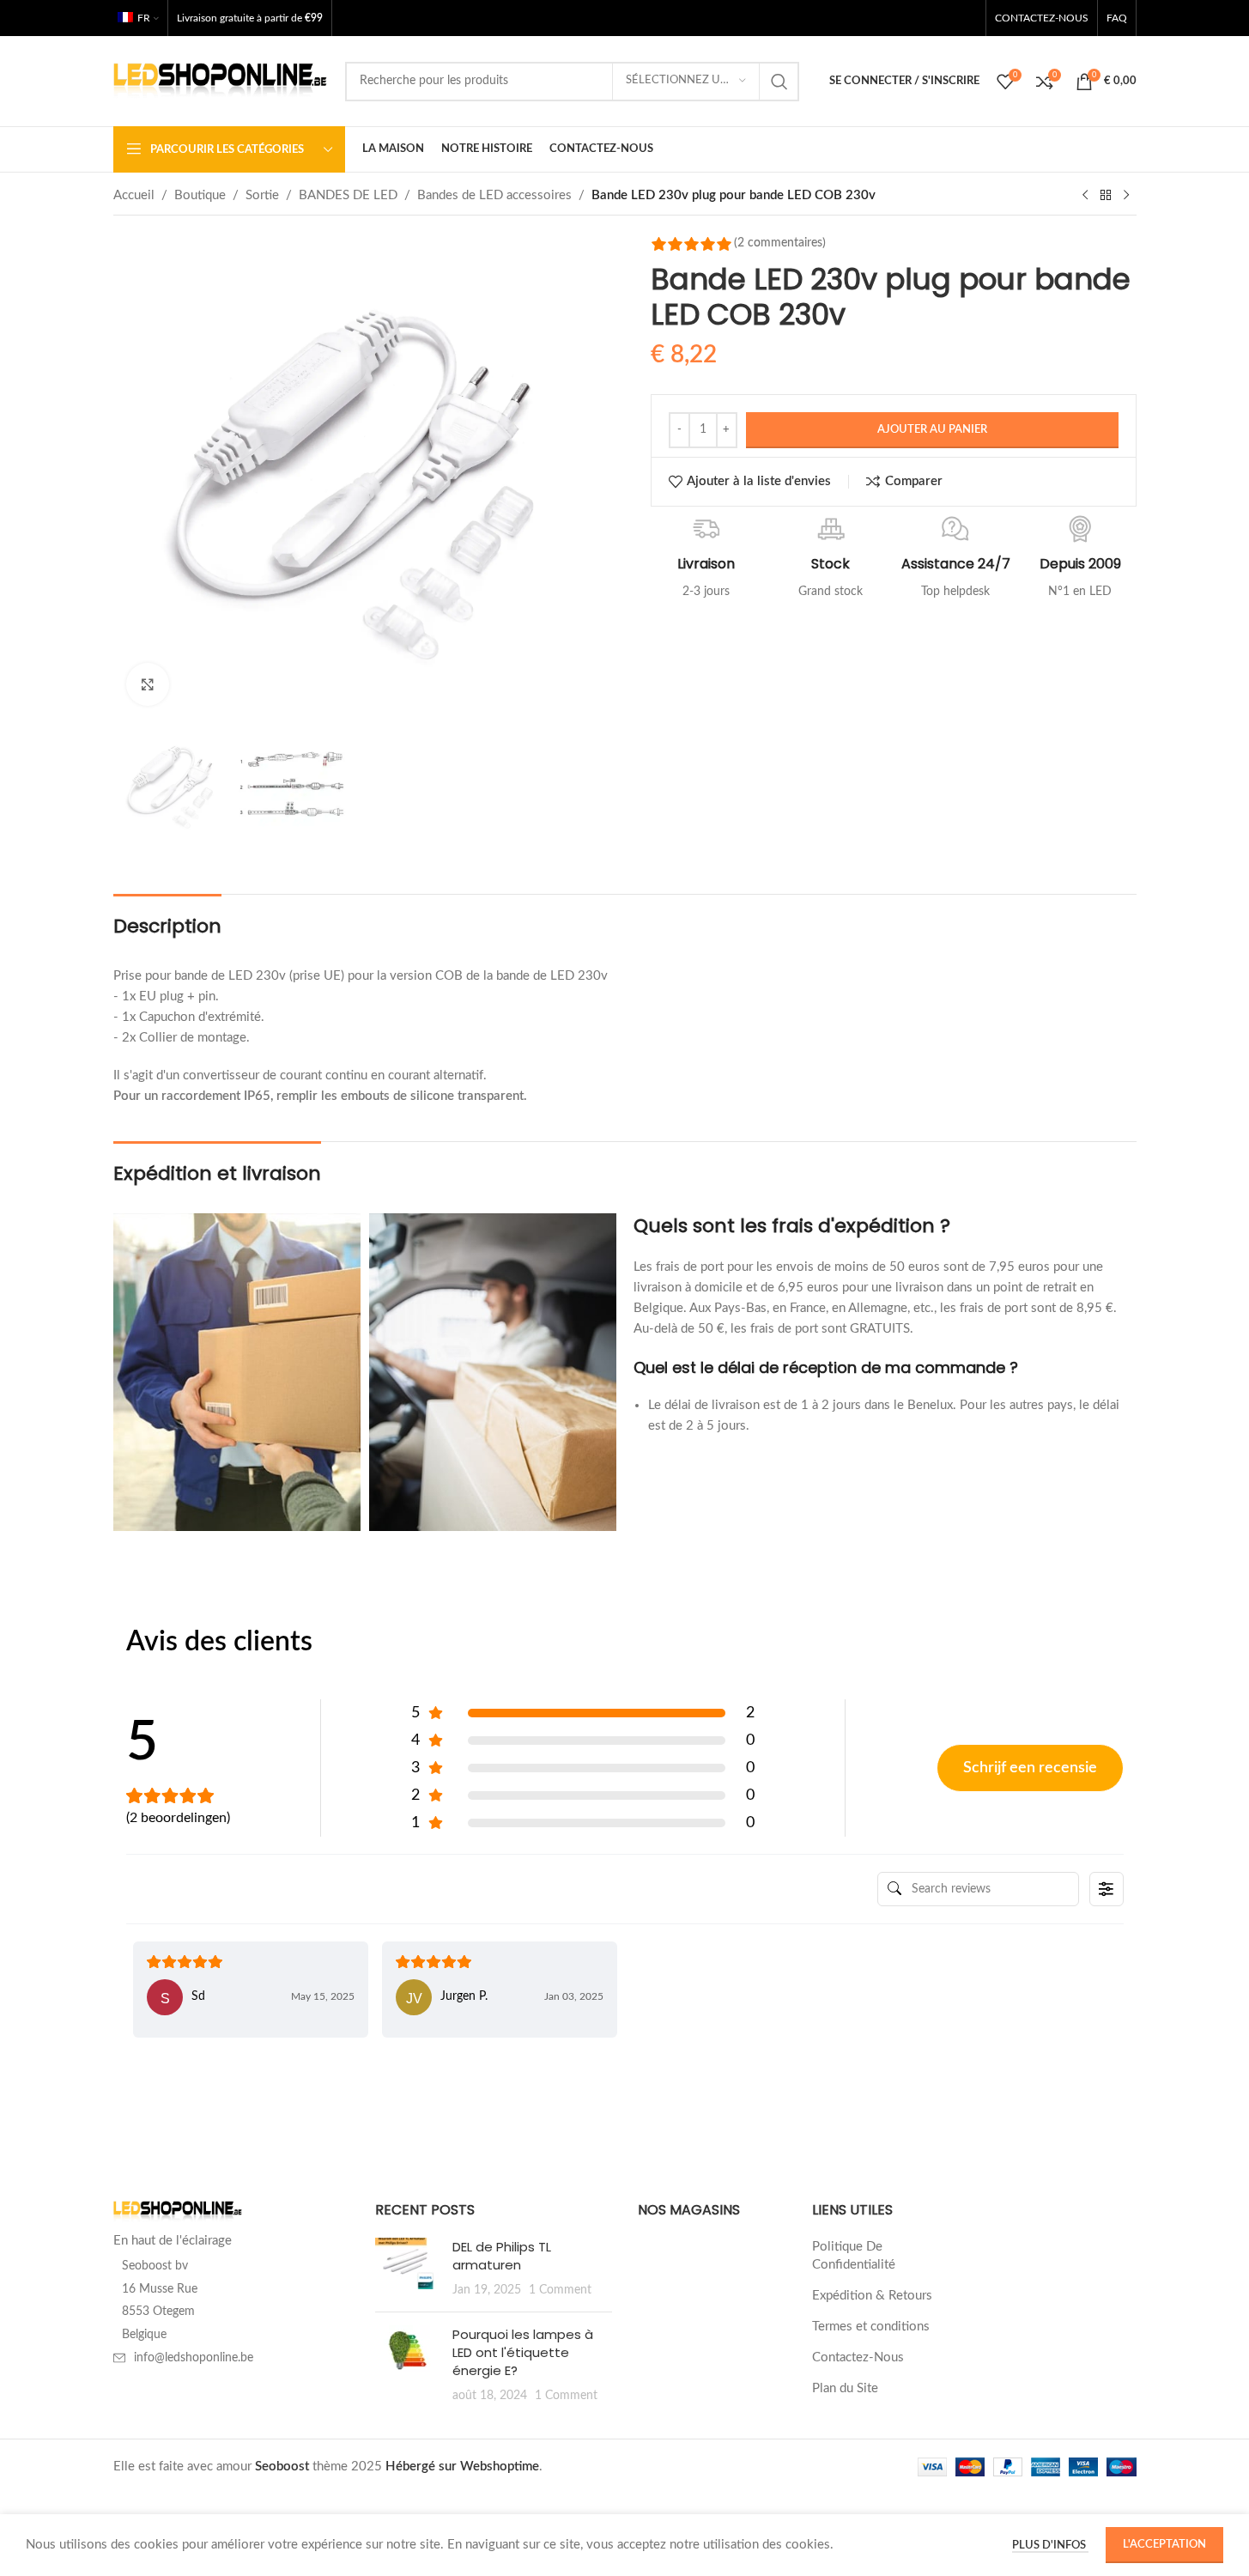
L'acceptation (1164, 2545)
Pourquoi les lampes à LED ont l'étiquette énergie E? (523, 2352)
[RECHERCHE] (779, 82)
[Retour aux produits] (1106, 196)
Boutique (200, 195)
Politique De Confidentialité (854, 2256)
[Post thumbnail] (407, 2268)
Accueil (134, 195)
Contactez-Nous (858, 2357)
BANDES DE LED (348, 195)
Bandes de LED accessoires (494, 195)
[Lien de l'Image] (178, 2211)
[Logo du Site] (221, 80)
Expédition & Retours (872, 2296)
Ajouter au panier (932, 430)
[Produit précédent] (1085, 196)
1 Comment (560, 2290)
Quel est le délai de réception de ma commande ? (826, 1367)
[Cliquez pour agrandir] (148, 684)
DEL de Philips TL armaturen (502, 2256)
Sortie (262, 195)
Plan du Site (845, 2388)
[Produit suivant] (1126, 196)
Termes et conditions (871, 2327)
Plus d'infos (1050, 2546)
